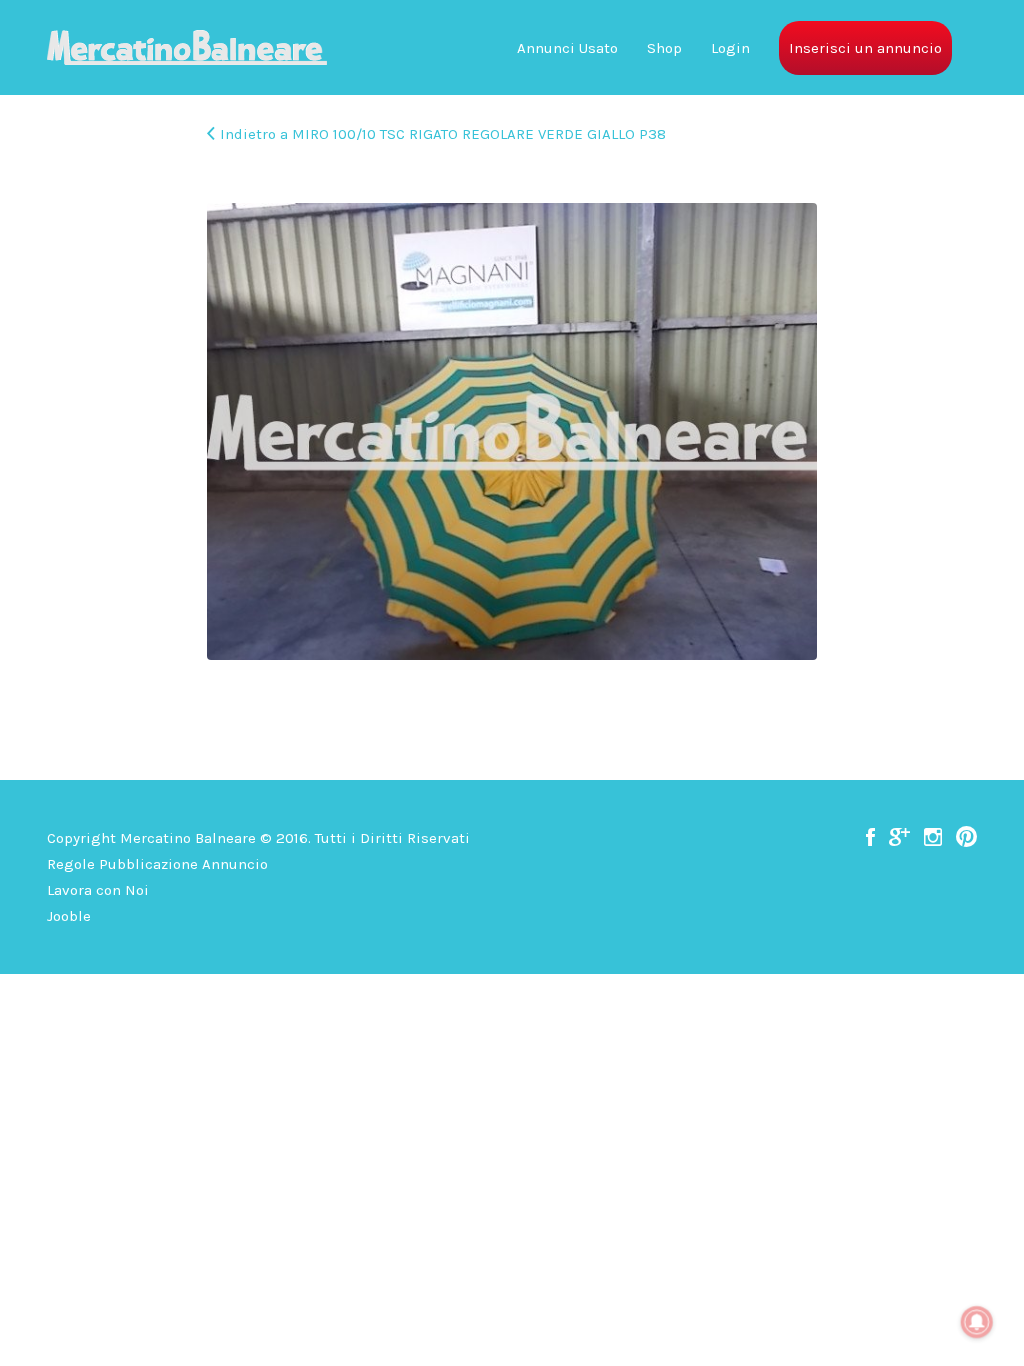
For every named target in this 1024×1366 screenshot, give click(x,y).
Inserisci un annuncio (865, 48)
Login (730, 48)
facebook (870, 837)
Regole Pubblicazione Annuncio (157, 864)
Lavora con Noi (98, 890)
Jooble (69, 916)
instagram (933, 837)
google (899, 837)
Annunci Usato (567, 48)
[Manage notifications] (977, 1322)
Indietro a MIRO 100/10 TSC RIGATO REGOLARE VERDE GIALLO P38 (443, 134)
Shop (664, 48)
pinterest (966, 837)
